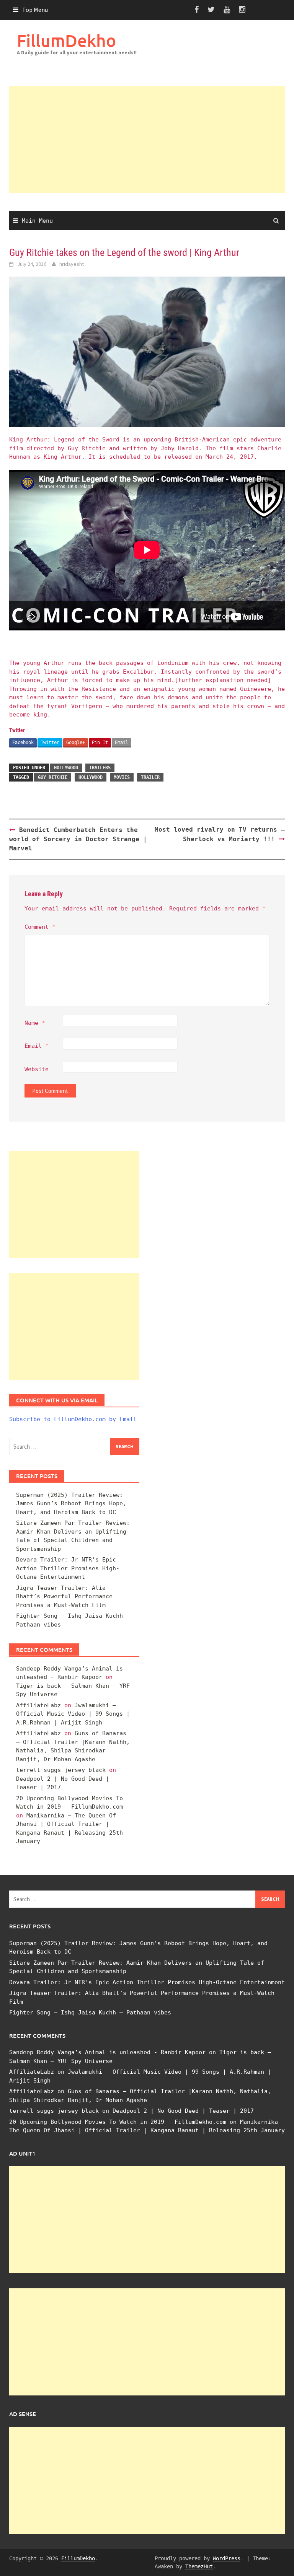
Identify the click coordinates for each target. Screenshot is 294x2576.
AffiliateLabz (38, 1705)
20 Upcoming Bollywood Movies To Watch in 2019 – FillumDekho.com (118, 2122)
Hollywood (66, 768)
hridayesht (72, 264)
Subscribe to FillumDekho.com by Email (73, 1419)
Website (37, 1069)
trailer (150, 777)
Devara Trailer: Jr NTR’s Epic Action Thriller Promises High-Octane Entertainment (68, 1568)
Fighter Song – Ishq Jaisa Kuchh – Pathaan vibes (90, 2013)
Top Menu (35, 10)
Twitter (50, 743)
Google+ (76, 743)
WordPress (227, 2558)
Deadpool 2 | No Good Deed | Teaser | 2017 (183, 2111)
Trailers (100, 768)
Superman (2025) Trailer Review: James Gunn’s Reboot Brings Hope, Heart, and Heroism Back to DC (71, 1504)
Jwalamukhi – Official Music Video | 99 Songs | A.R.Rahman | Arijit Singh (73, 1714)
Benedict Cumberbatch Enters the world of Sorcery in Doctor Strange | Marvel (78, 839)
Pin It (100, 743)
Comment (40, 927)
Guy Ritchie (53, 777)
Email (122, 743)
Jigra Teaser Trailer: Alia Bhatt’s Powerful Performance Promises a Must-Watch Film (64, 1597)
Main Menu (37, 221)
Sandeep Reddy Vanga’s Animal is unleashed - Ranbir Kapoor (107, 2052)
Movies (122, 777)
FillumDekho (66, 40)
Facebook (23, 743)
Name (35, 1023)
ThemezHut (199, 2566)
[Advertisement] (147, 139)
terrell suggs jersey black (61, 1770)
